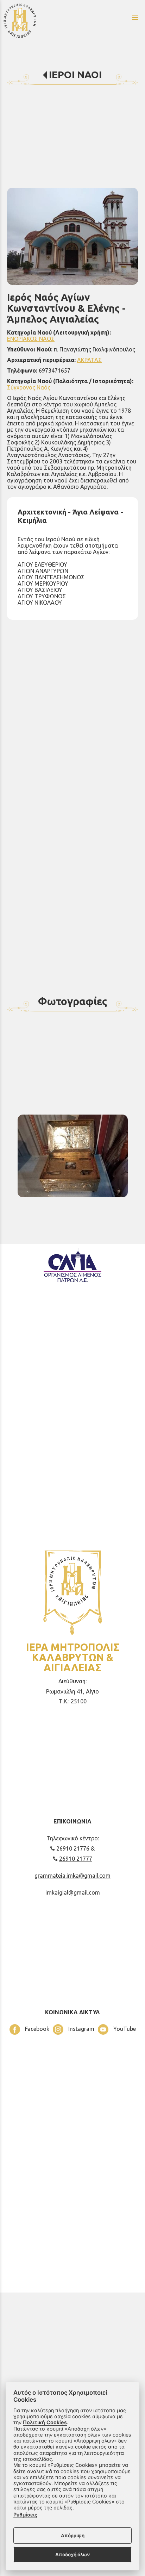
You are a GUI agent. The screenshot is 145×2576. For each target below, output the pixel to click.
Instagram (81, 2029)
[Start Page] (40, 20)
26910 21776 (74, 1848)
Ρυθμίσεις (25, 2515)
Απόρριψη (73, 2536)
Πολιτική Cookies (45, 2422)
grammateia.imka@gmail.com (72, 1876)
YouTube (124, 2029)
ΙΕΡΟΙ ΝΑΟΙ (75, 74)
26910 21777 (76, 1859)
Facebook (36, 2029)
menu (135, 18)
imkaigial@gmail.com (73, 1892)
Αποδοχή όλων (72, 2555)
